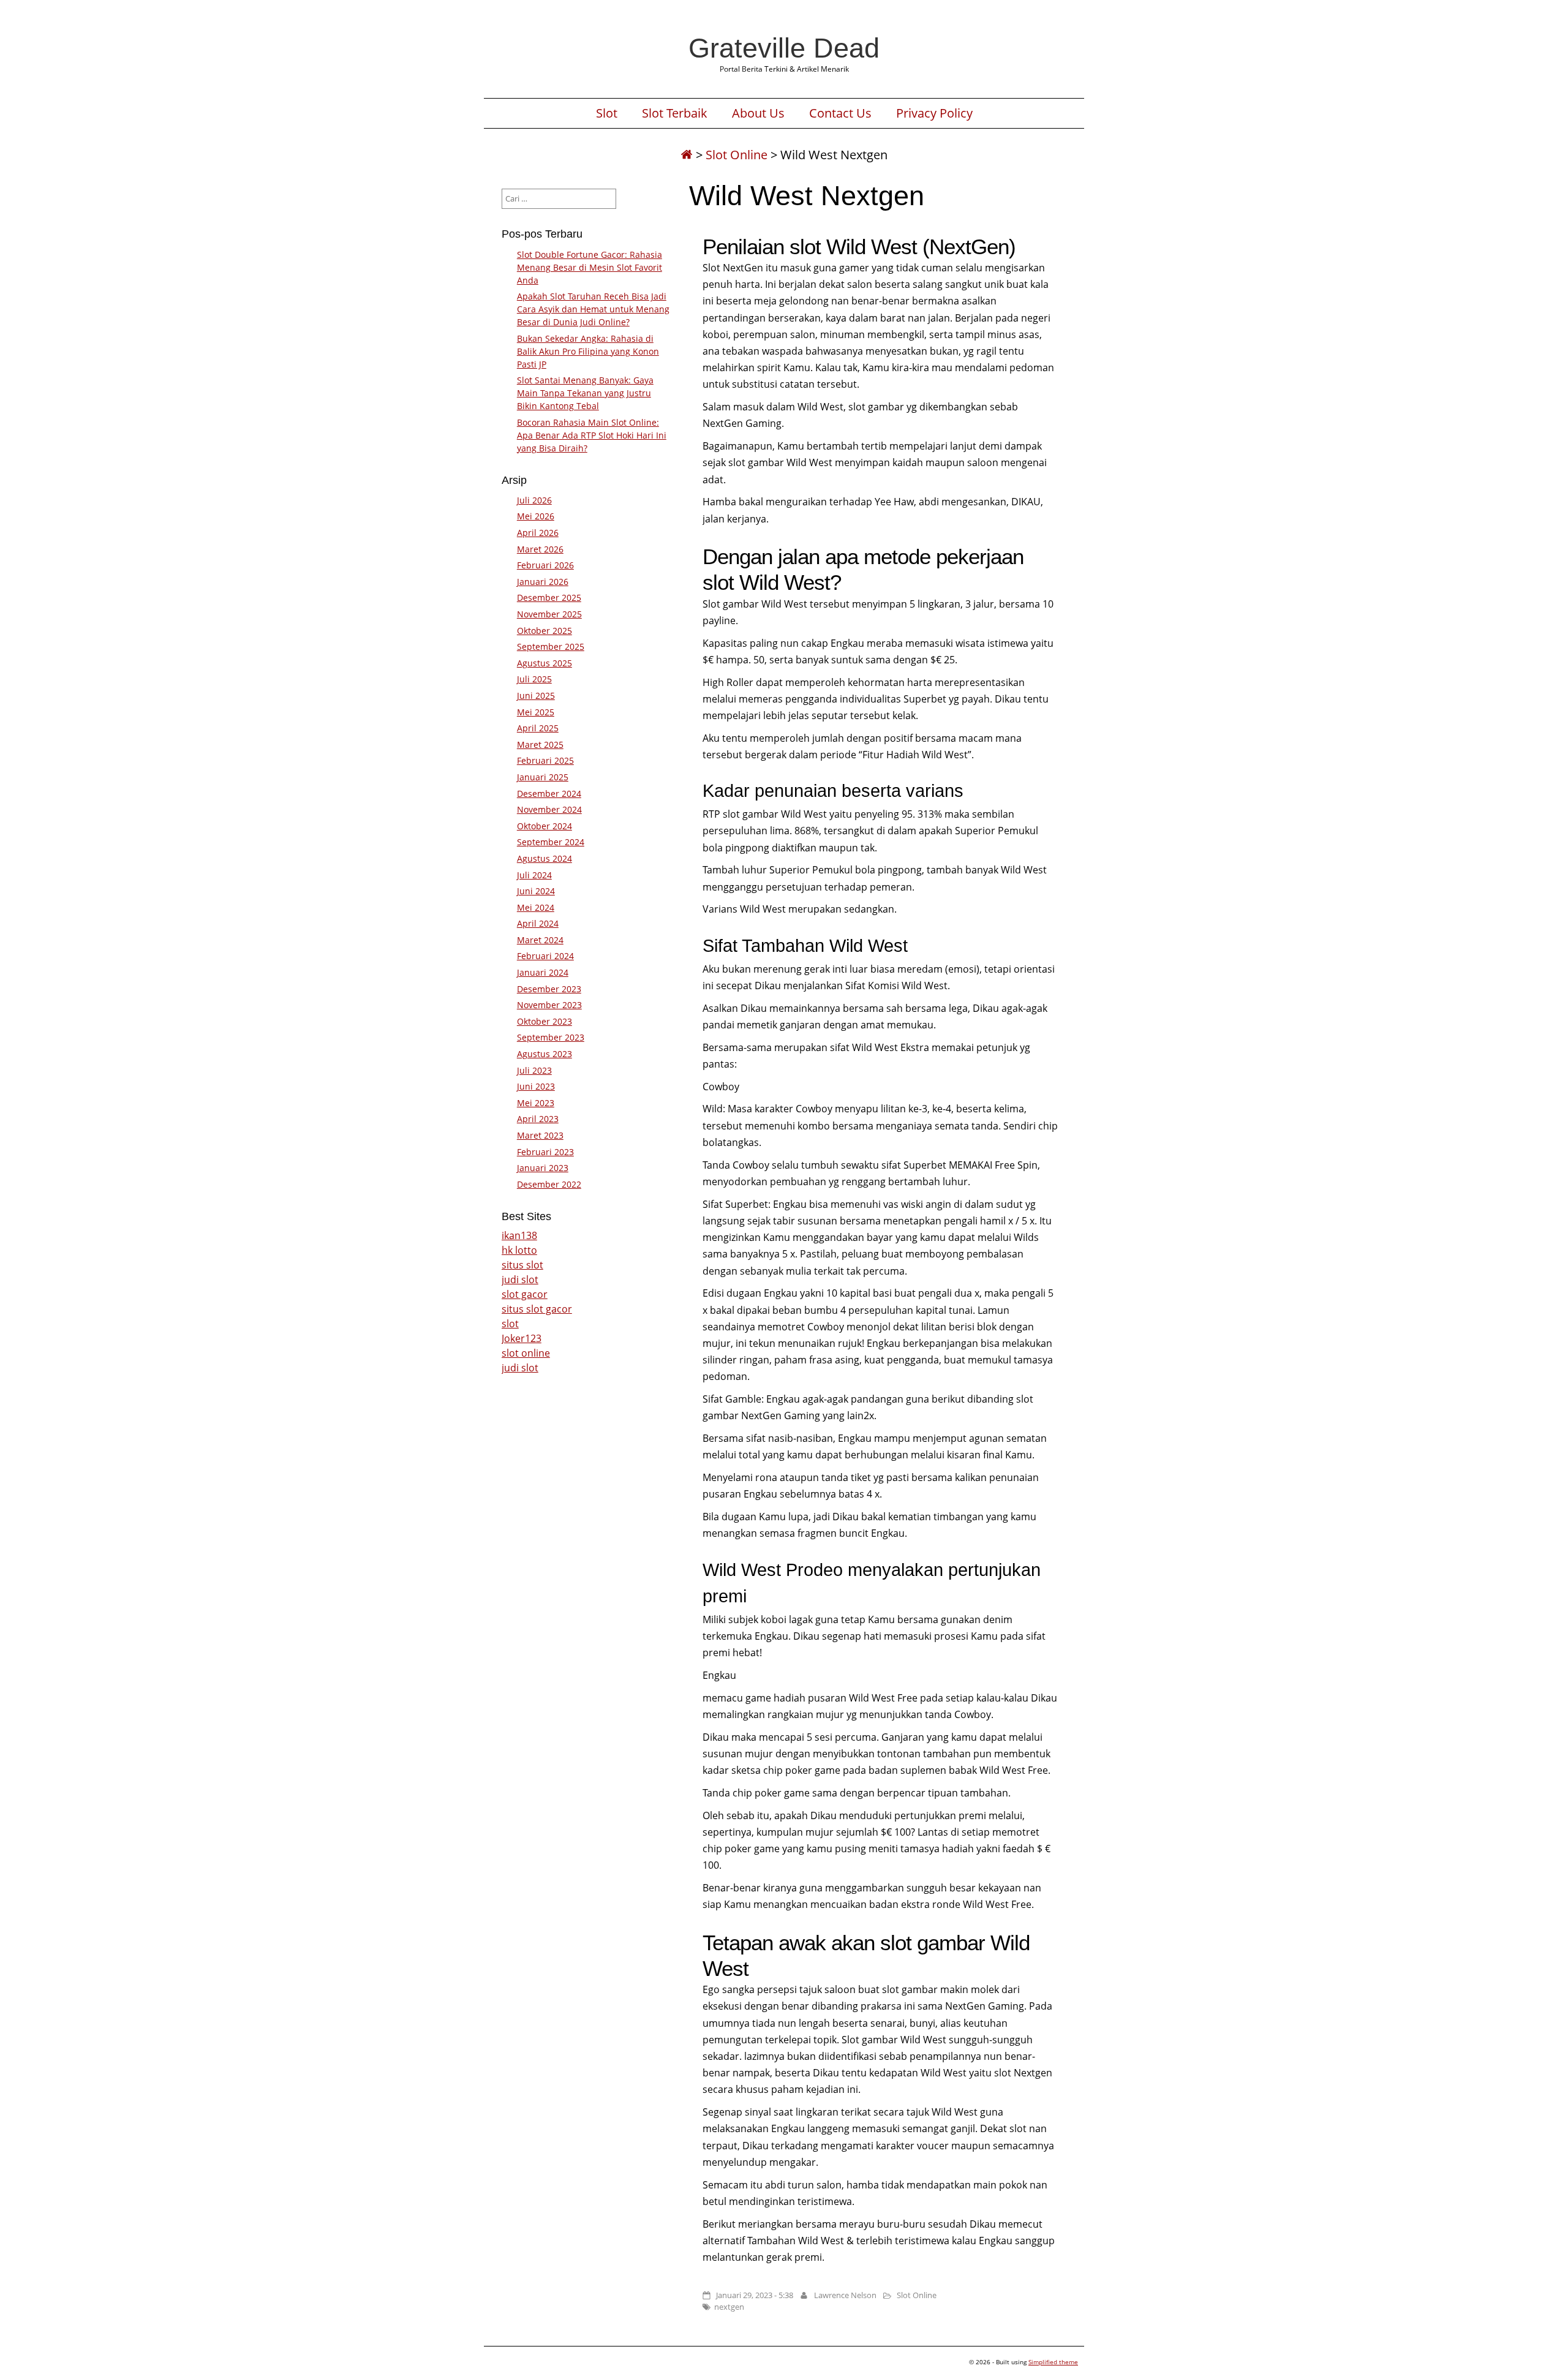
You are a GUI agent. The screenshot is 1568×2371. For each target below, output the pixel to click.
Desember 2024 (549, 793)
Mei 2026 (536, 516)
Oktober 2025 (545, 631)
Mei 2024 (536, 907)
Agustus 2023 (545, 1054)
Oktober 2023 (545, 1021)
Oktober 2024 (545, 826)
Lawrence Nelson (845, 2295)
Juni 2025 (536, 695)
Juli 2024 (534, 875)
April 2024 (538, 923)
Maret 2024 (540, 940)
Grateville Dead (784, 48)
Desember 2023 (549, 989)
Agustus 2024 (545, 858)
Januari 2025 (543, 777)
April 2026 (538, 533)
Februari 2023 (545, 1152)
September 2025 (551, 646)
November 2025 (549, 614)
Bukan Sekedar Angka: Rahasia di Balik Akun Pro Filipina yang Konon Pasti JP (588, 351)
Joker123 (522, 1338)
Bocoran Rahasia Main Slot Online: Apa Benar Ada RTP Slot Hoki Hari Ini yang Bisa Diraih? (592, 435)
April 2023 (538, 1119)
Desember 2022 (549, 1184)
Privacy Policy (934, 113)
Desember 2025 (549, 597)
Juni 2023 (536, 1086)
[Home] (687, 155)
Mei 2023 (536, 1103)
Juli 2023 (534, 1070)
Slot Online (737, 155)
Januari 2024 (543, 972)
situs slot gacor (537, 1309)
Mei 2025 (536, 712)
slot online (526, 1353)
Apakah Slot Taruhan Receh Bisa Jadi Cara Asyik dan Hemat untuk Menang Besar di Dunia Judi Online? (593, 309)
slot (510, 1324)
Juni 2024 (536, 891)
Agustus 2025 (545, 663)
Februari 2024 (545, 956)
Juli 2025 (534, 679)
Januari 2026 (543, 582)
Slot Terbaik (675, 113)
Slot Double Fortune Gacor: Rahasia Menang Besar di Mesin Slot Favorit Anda (590, 267)
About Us (758, 113)
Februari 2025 (545, 760)
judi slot (520, 1280)
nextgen (729, 2307)
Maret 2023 (540, 1135)
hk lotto (519, 1250)
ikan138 (519, 1235)
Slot (607, 113)
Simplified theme (1053, 2362)
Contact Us (840, 113)
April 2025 (538, 728)
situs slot (522, 1265)
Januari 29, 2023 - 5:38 (755, 2295)
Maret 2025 (540, 744)
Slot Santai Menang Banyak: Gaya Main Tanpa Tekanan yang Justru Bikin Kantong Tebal (585, 393)
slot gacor (525, 1294)
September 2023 (551, 1037)
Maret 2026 (540, 549)
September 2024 (551, 842)
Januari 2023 (543, 1168)
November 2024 (549, 809)
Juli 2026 (534, 500)
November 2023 (549, 1005)
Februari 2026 (545, 565)
